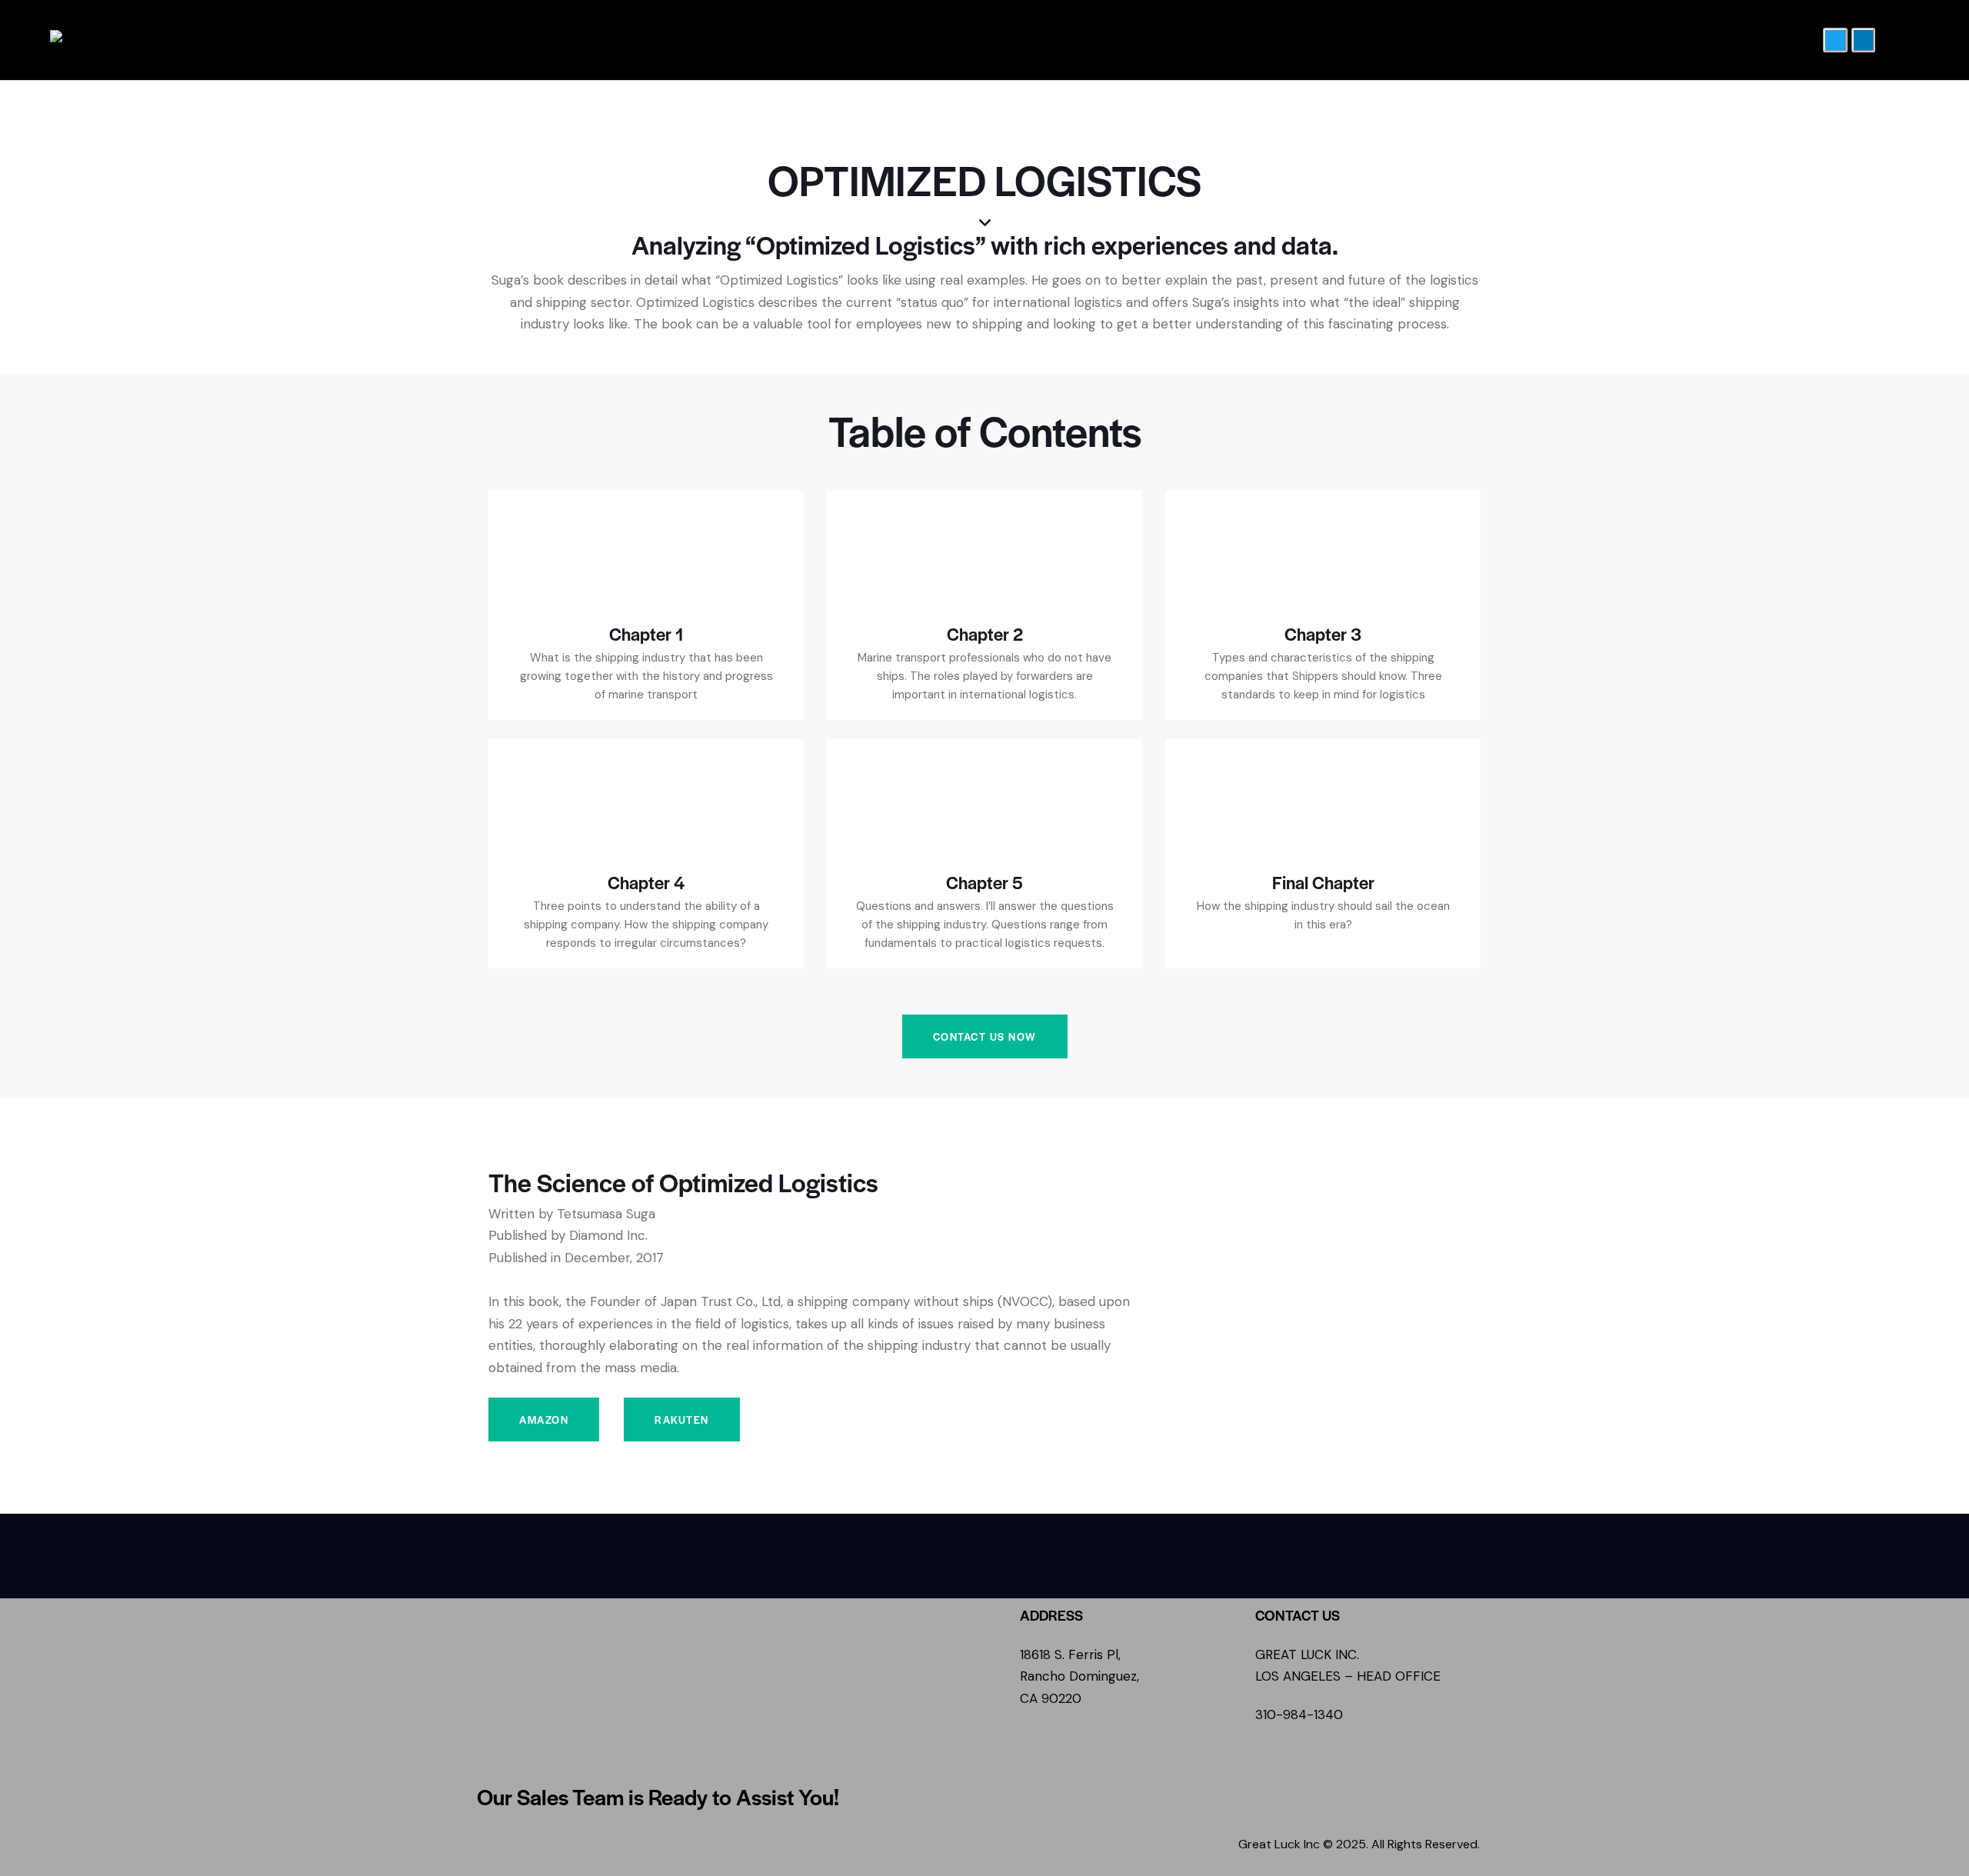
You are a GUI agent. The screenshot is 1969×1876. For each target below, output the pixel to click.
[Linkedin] (1863, 40)
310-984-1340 (1299, 1714)
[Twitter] (1835, 40)
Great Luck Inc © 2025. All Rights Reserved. (1359, 1844)
